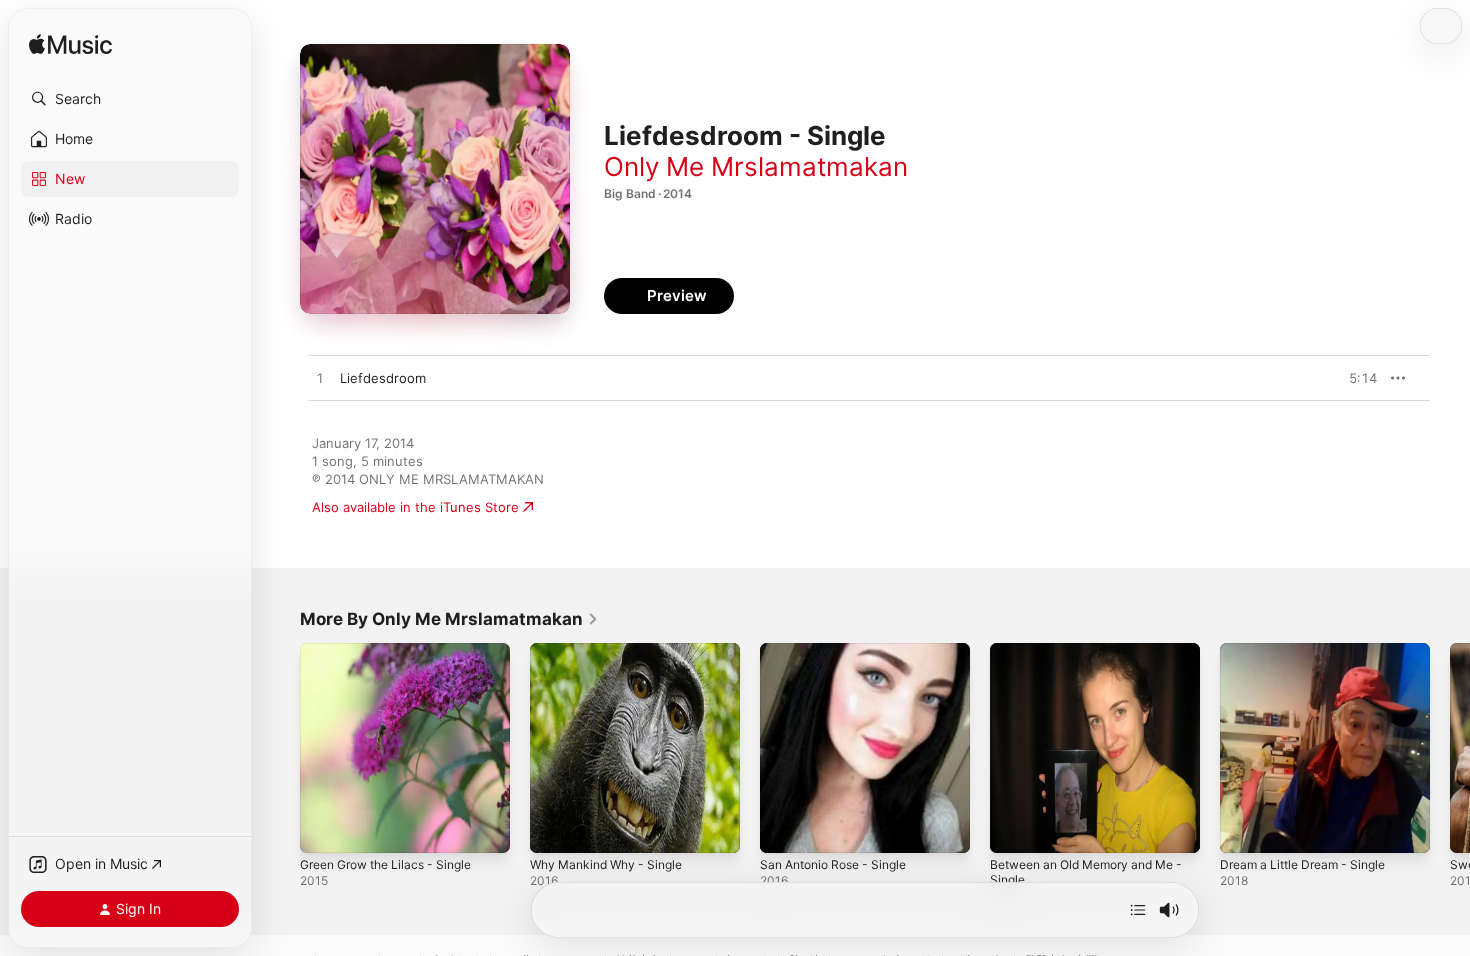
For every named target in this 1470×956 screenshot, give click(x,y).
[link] (449, 619)
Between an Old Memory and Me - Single (1093, 659)
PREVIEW (1355, 378)
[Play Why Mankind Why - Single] (555, 828)
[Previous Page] (280, 748)
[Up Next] (1138, 910)
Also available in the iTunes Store (415, 507)
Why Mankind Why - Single (613, 651)
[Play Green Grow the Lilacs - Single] (325, 828)
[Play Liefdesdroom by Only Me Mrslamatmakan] (320, 379)
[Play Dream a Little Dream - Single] (1245, 828)
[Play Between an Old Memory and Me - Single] (1015, 828)
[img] (70, 45)
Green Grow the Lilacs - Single (396, 651)
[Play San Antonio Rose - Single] (785, 828)
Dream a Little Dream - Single (1311, 651)
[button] (130, 99)
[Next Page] (1450, 748)
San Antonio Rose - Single (841, 651)
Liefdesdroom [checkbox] (383, 378)
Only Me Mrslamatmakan (756, 166)
